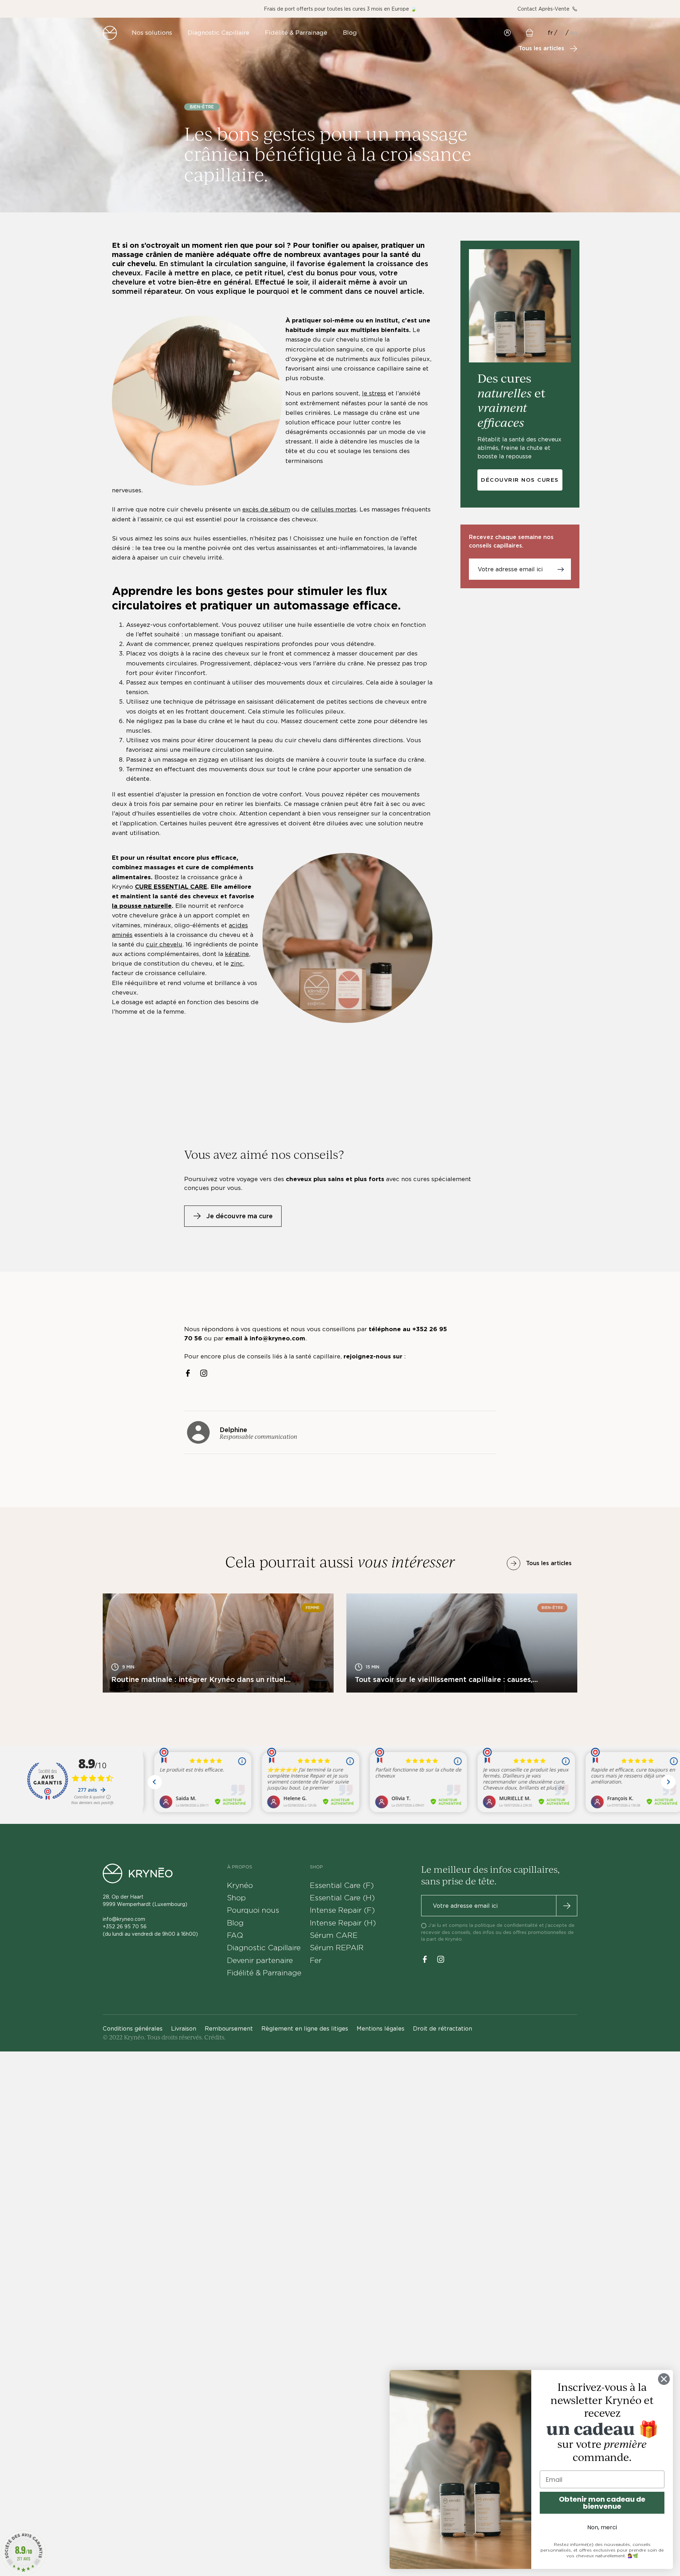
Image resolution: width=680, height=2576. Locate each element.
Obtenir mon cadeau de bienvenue (602, 2503)
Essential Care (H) (342, 1898)
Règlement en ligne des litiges (305, 2029)
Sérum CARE (334, 1935)
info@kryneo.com (124, 1919)
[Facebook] (188, 1373)
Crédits (214, 2037)
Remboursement (229, 2029)
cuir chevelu (164, 944)
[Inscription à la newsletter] (560, 569)
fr (550, 33)
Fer (316, 1960)
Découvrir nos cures (520, 480)
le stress (374, 393)
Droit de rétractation (443, 2029)
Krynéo (240, 1885)
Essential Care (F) (342, 1885)
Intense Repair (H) (343, 1923)
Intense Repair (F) (342, 1910)
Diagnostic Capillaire (264, 1948)
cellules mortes (334, 509)
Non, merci (602, 2527)
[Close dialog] (664, 2379)
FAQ (235, 1935)
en (574, 33)
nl (562, 33)
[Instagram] (204, 1373)
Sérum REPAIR (337, 1948)
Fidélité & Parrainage (264, 1973)
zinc (237, 963)
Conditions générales (133, 2029)
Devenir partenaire (260, 1960)
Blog (235, 1923)
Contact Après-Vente (543, 9)
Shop (236, 1898)
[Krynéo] (110, 33)
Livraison (184, 2029)
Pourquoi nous (253, 1910)
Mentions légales (381, 2029)
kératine (237, 954)
